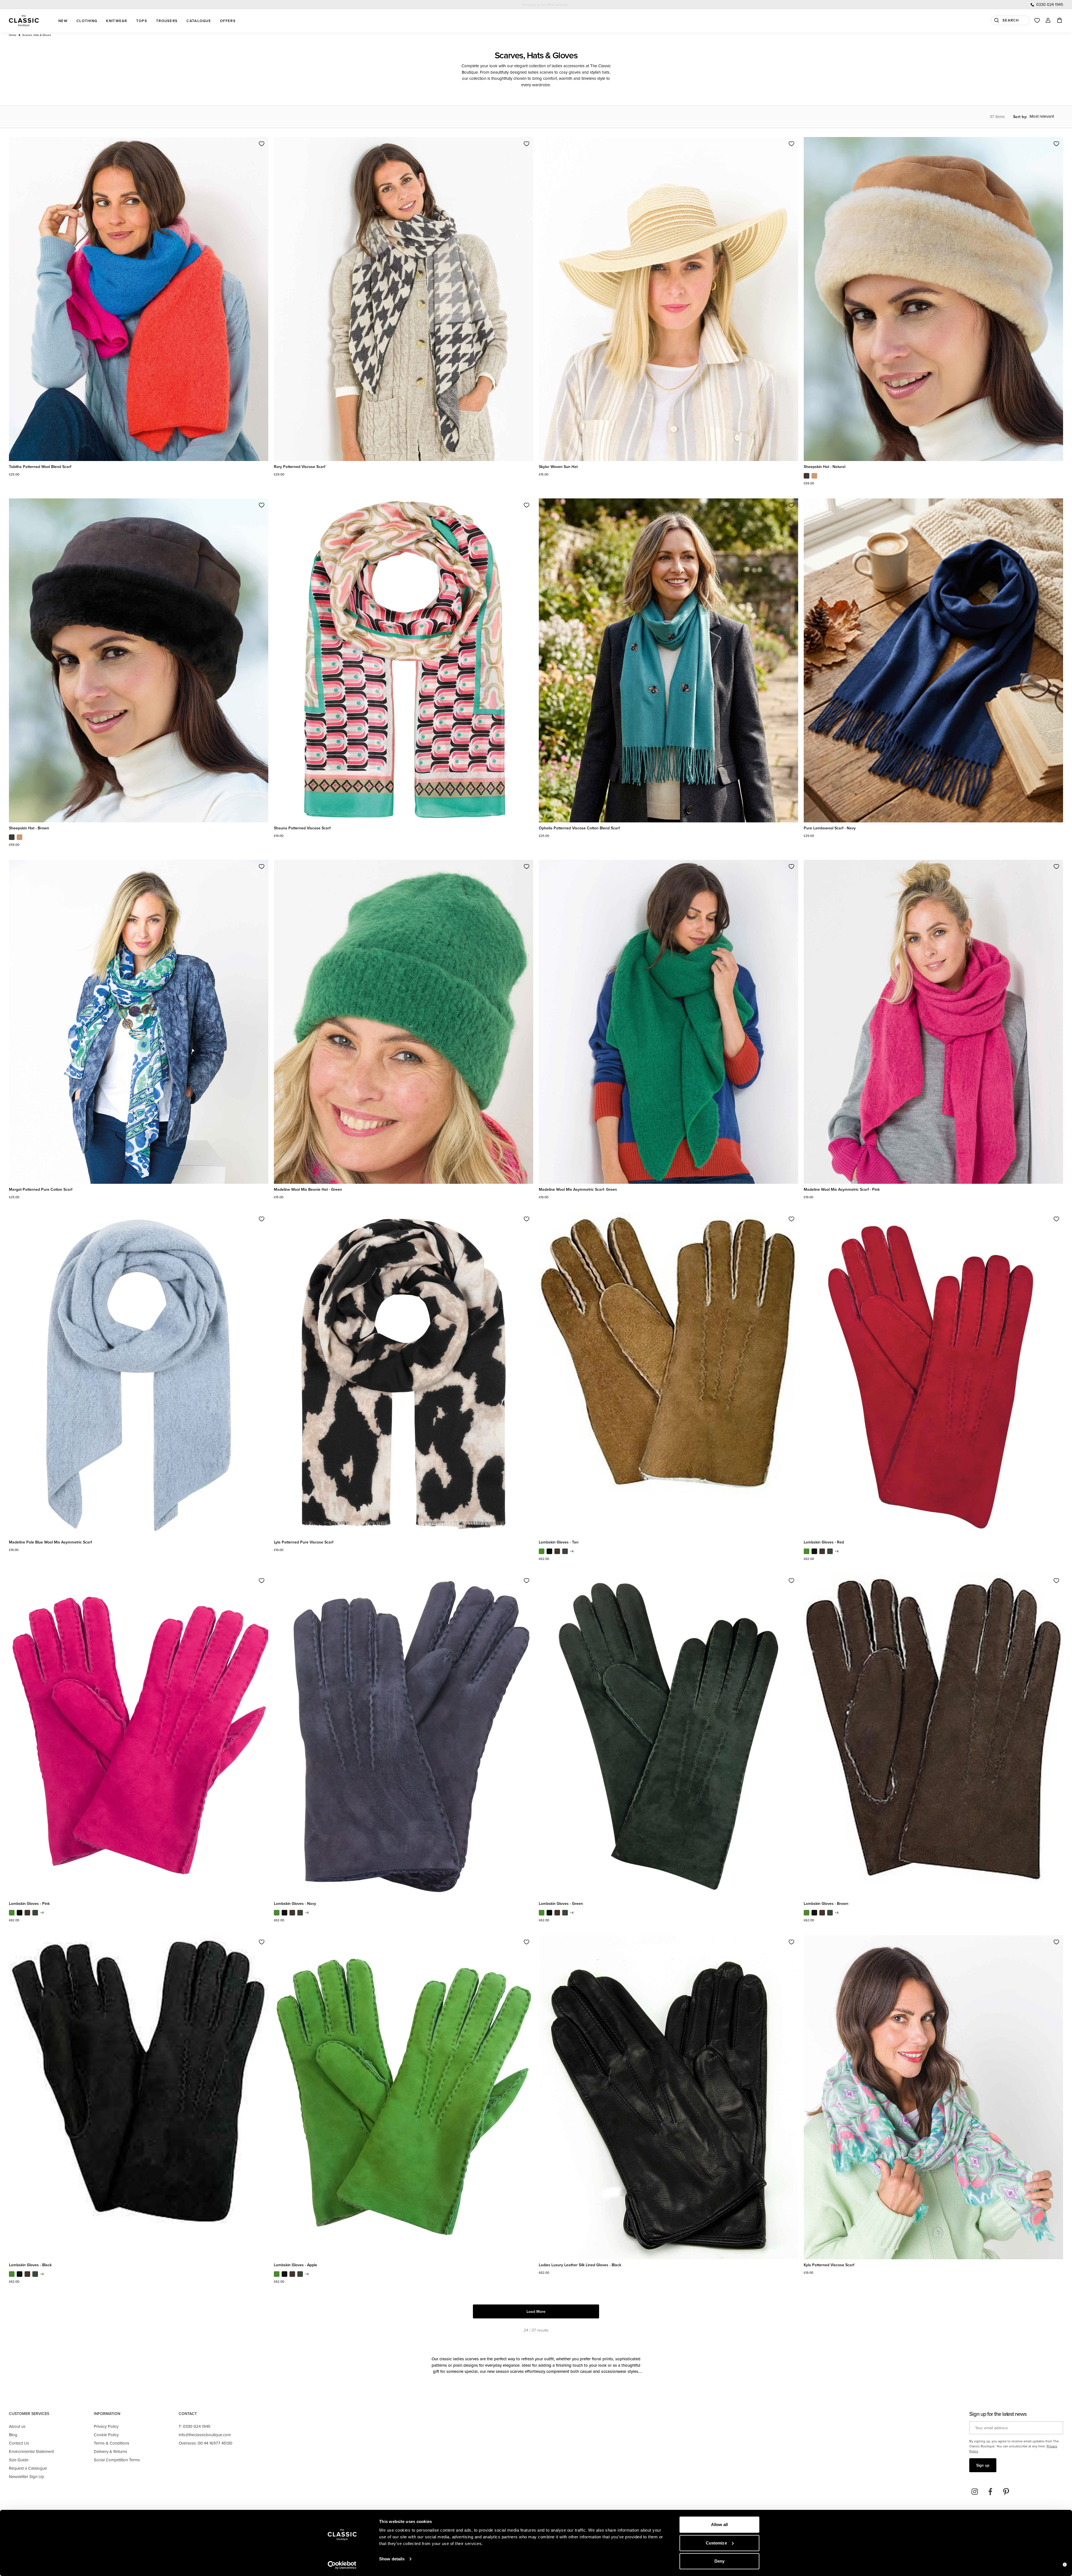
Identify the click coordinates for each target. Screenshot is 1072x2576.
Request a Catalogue (28, 2468)
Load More (536, 2311)
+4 (572, 1551)
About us (17, 2426)
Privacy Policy (106, 2426)
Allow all (720, 2525)
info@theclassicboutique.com (205, 2435)
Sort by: (1020, 117)
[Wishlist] (1037, 20)
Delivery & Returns (110, 2451)
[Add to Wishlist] (262, 144)
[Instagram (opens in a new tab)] (975, 2492)
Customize (716, 2543)
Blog (13, 2435)
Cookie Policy (106, 2435)
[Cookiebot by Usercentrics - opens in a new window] (342, 2565)
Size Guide (19, 2460)
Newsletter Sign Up (27, 2477)
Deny (719, 2561)
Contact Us (19, 2443)
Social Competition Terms (117, 2460)
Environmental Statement (31, 2451)
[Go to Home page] (24, 21)
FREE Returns (545, 5)
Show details (392, 2559)
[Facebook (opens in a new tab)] (990, 2492)
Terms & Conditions (112, 2443)
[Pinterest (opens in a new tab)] (1006, 2492)
